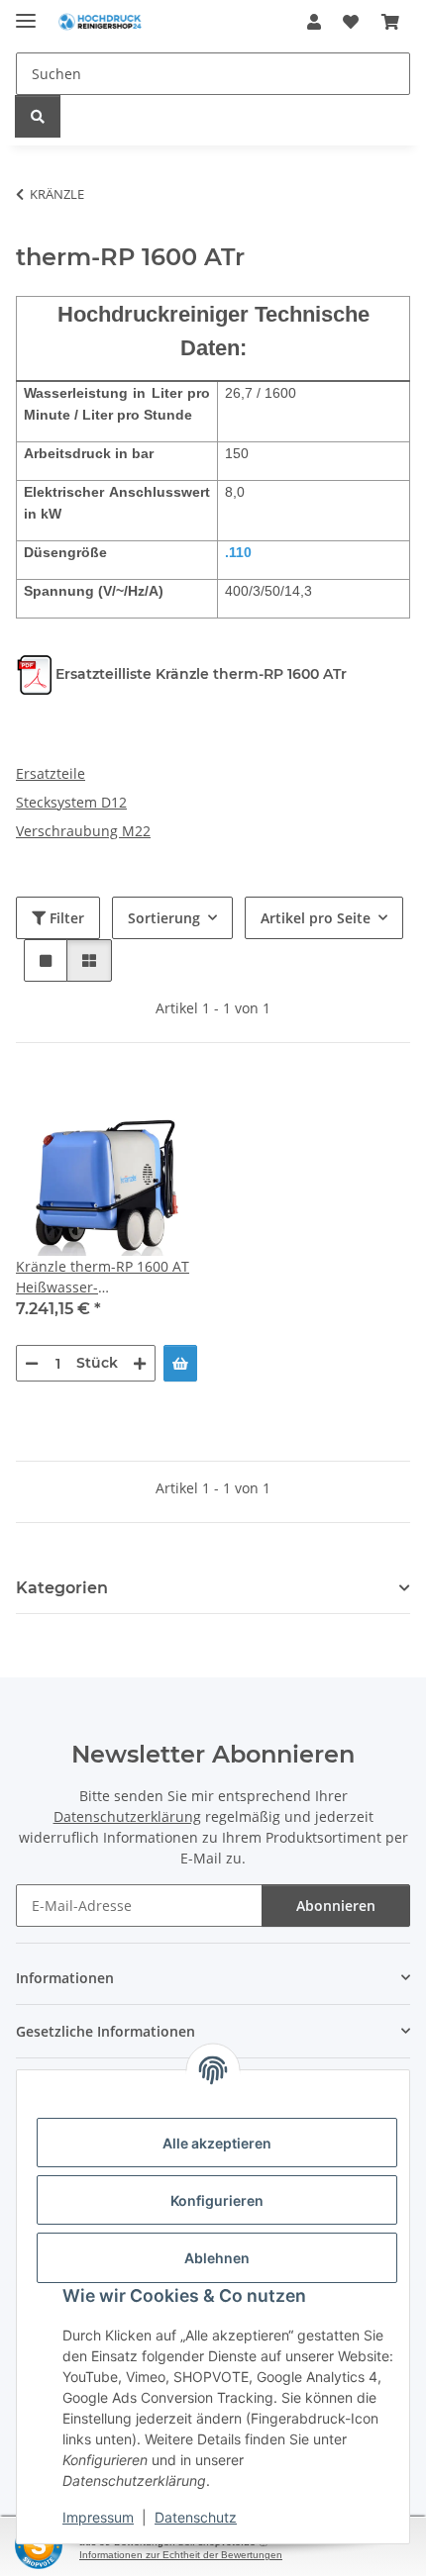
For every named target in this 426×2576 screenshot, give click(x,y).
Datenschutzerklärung (127, 1816)
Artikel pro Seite (316, 918)
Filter (65, 918)
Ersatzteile (51, 773)
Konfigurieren (217, 2200)
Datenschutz (196, 2517)
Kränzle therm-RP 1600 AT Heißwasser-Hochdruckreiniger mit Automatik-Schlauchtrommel (103, 1277)
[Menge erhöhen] (140, 1363)
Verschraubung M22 (83, 831)
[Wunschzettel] (351, 22)
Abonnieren (336, 1906)
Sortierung (164, 918)
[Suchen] (38, 116)
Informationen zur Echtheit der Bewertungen (181, 2555)
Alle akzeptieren (217, 2143)
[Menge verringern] (32, 1363)
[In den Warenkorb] (180, 1363)
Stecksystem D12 (71, 802)
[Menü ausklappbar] (26, 12)
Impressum (98, 2517)
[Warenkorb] (390, 22)
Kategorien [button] (62, 1588)
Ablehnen (217, 2258)
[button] (314, 22)
